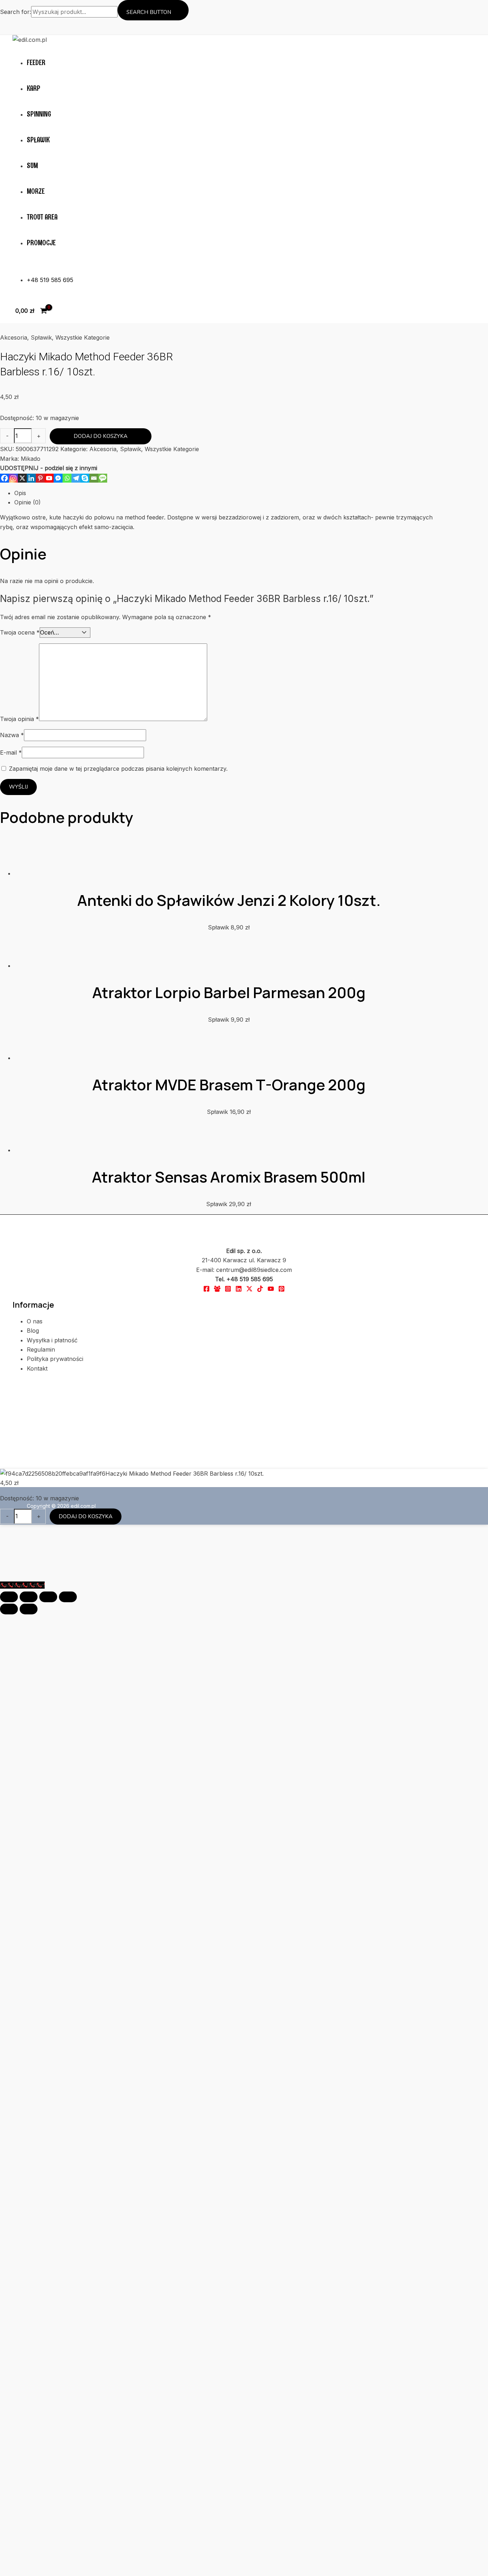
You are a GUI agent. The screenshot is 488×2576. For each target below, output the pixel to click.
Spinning (39, 114)
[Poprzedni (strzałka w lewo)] (9, 2073)
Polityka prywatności (55, 1823)
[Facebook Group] (217, 1754)
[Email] (94, 453)
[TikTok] (260, 1754)
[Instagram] (13, 453)
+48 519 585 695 (50, 280)
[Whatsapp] (67, 453)
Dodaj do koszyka (175, 421)
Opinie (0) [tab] (28, 478)
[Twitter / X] (249, 1754)
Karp (34, 88)
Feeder (36, 63)
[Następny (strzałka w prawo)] (29, 2073)
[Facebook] (4, 453)
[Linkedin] (31, 453)
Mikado (231, 434)
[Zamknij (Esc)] (68, 2061)
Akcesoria (14, 337)
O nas (35, 1785)
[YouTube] (271, 1754)
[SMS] (103, 453)
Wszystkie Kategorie (83, 337)
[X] (22, 453)
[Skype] (85, 453)
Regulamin (41, 1813)
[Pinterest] (40, 453)
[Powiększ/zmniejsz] (9, 2061)
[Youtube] (49, 453)
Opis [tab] (20, 468)
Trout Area (42, 217)
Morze (36, 191)
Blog (33, 1795)
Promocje (41, 243)
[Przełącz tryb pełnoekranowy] (29, 2061)
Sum (32, 166)
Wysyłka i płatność (52, 1804)
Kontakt (37, 1832)
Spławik (38, 140)
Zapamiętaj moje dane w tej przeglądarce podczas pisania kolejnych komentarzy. (118, 735)
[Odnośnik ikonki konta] (16, 25)
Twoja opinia (19, 685)
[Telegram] (76, 453)
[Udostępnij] (48, 2061)
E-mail (11, 719)
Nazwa (12, 701)
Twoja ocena (20, 598)
